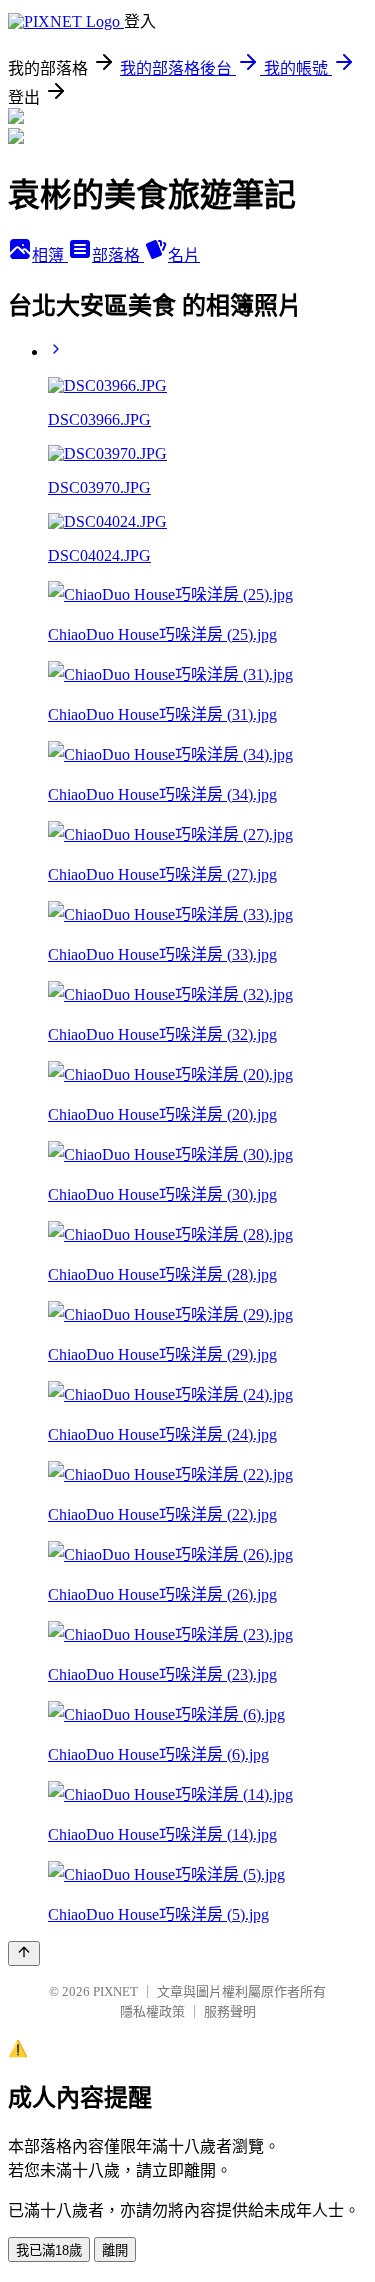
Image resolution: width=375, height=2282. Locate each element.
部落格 (118, 255)
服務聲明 (230, 2011)
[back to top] (24, 1953)
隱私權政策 (152, 2011)
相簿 (50, 255)
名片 (184, 255)
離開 (115, 2250)
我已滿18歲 (49, 2250)
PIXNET (115, 1991)
